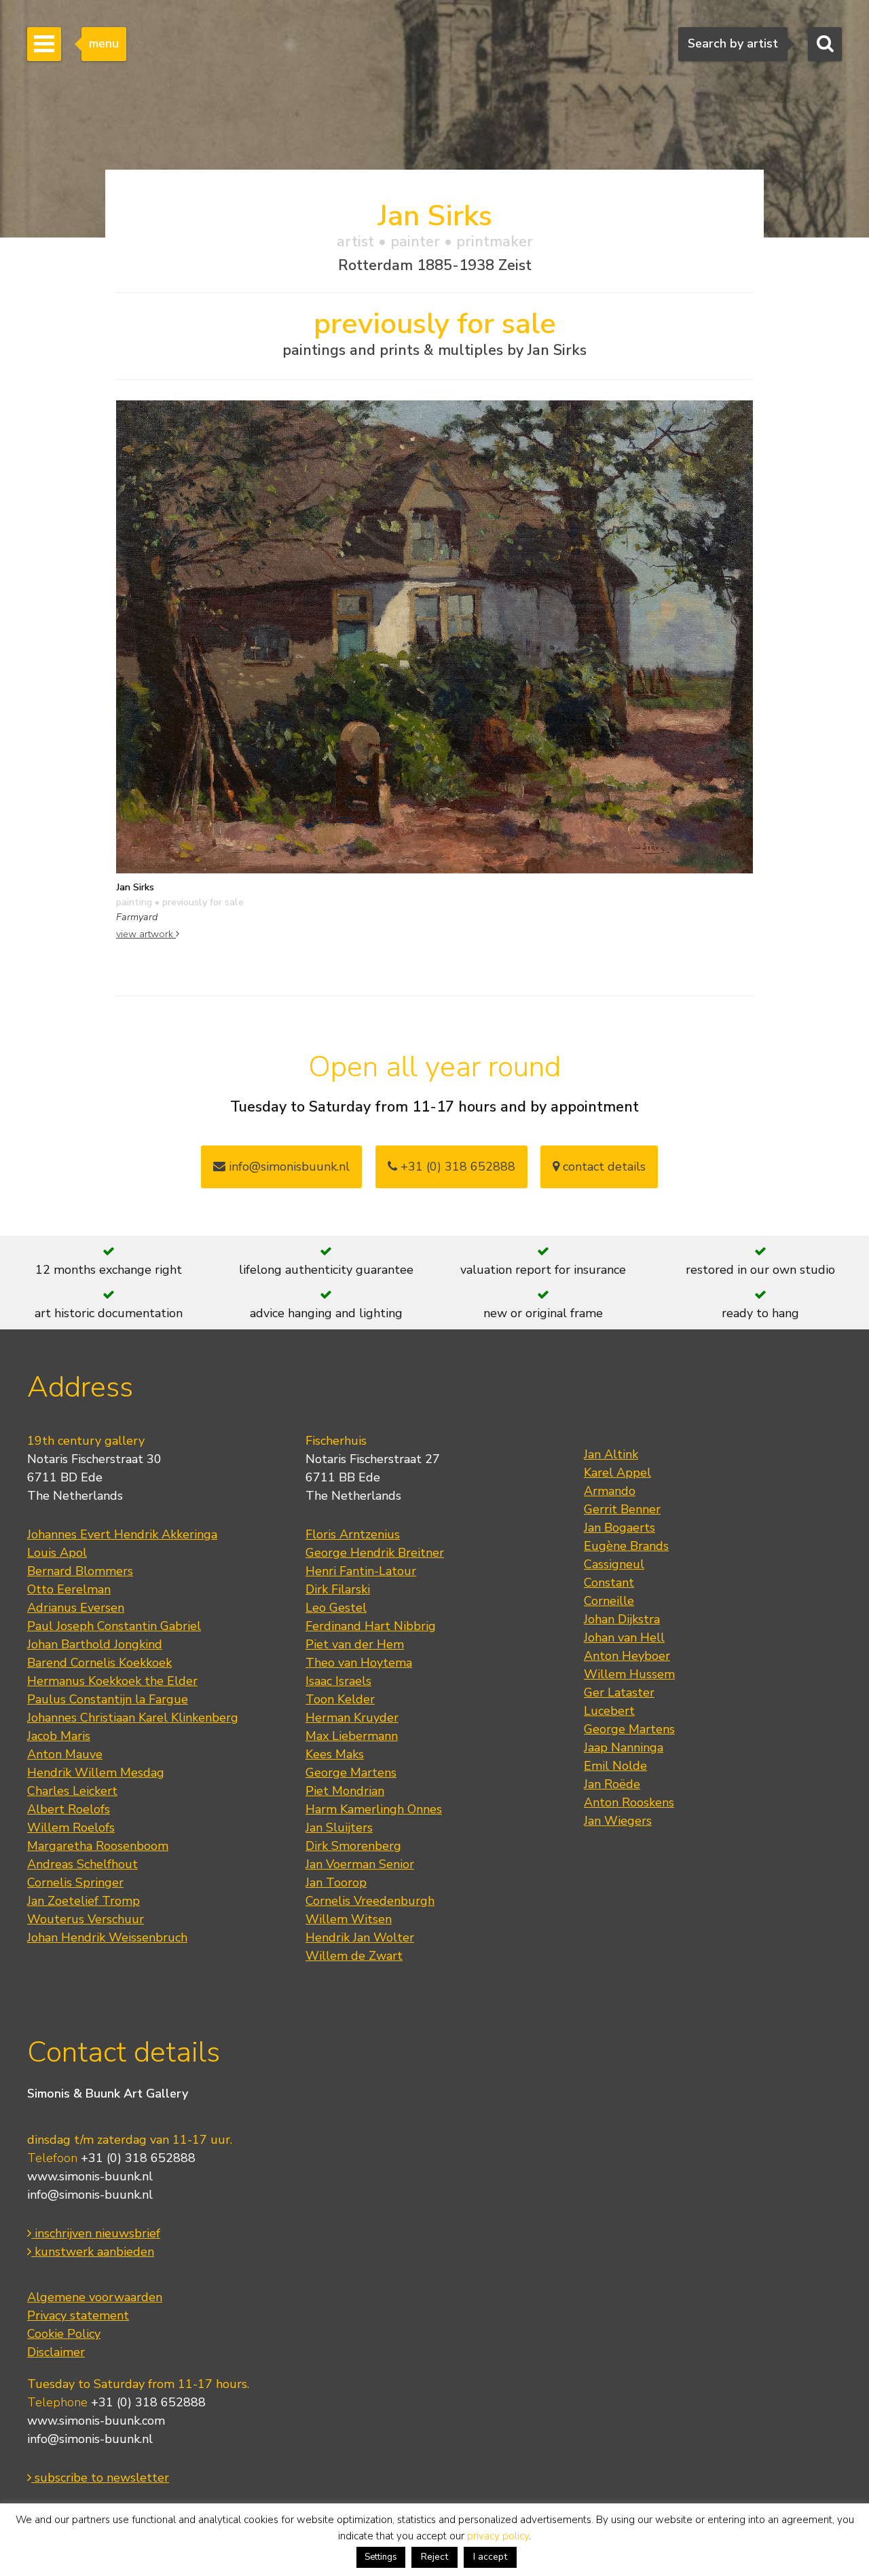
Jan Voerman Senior (360, 1864)
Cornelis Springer (75, 1882)
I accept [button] (490, 2557)
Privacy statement (78, 2315)
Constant (609, 1583)
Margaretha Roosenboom (98, 1846)
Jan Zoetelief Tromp (84, 1901)
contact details (603, 1167)
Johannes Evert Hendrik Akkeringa (122, 1534)
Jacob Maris (59, 1736)
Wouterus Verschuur (86, 1919)
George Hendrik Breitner (375, 1553)
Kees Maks (335, 1754)
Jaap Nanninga (624, 1747)
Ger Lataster (619, 1692)
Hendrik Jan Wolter (360, 1937)
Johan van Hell (624, 1637)
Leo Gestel (336, 1608)
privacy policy (498, 2536)
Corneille (609, 1601)
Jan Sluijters (339, 1827)
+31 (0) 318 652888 (456, 1167)
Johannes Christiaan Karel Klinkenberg (133, 1718)
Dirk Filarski (338, 1589)
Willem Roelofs (71, 1827)
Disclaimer (56, 2352)
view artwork (146, 934)
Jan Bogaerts (620, 1528)
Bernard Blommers (80, 1571)
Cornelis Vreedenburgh (370, 1901)
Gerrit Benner (622, 1509)
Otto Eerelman (69, 1589)
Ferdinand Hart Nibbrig (371, 1626)
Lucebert (609, 1711)
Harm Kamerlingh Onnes (374, 1809)
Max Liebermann (352, 1736)
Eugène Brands (626, 1546)
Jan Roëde (612, 1784)
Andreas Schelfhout (82, 1864)
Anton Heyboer (627, 1656)
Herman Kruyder (352, 1718)
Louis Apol (57, 1553)
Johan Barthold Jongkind (95, 1644)
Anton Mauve (65, 1754)
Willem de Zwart (354, 1956)
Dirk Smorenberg (353, 1846)
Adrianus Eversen (76, 1608)
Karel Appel (617, 1473)
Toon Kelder (340, 1699)
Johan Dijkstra (622, 1619)
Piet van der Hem (355, 1644)
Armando (610, 1491)
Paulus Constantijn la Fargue (108, 1699)
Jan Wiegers (618, 1821)
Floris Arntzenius (353, 1534)
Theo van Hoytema (359, 1663)
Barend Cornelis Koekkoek (99, 1663)
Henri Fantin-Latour (361, 1571)
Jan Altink (611, 1454)
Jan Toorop (336, 1882)
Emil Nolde (615, 1766)
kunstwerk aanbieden (93, 2252)
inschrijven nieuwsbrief (96, 2233)
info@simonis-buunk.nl (90, 2195)
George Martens (351, 1773)
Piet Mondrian (345, 1791)
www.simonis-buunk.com (96, 2421)
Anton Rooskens (629, 1802)
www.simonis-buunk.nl (90, 2176)
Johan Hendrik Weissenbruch (107, 1937)
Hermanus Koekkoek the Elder (112, 1681)
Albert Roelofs (69, 1809)
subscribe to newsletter (100, 2478)
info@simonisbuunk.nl (288, 1167)
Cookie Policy (64, 2334)
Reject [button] (434, 2557)
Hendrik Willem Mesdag (96, 1773)
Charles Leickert (72, 1791)
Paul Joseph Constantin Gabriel (114, 1626)
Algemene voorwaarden (95, 2297)
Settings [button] (381, 2557)
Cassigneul (614, 1564)
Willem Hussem (629, 1674)
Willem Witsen (349, 1919)
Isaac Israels (338, 1681)
